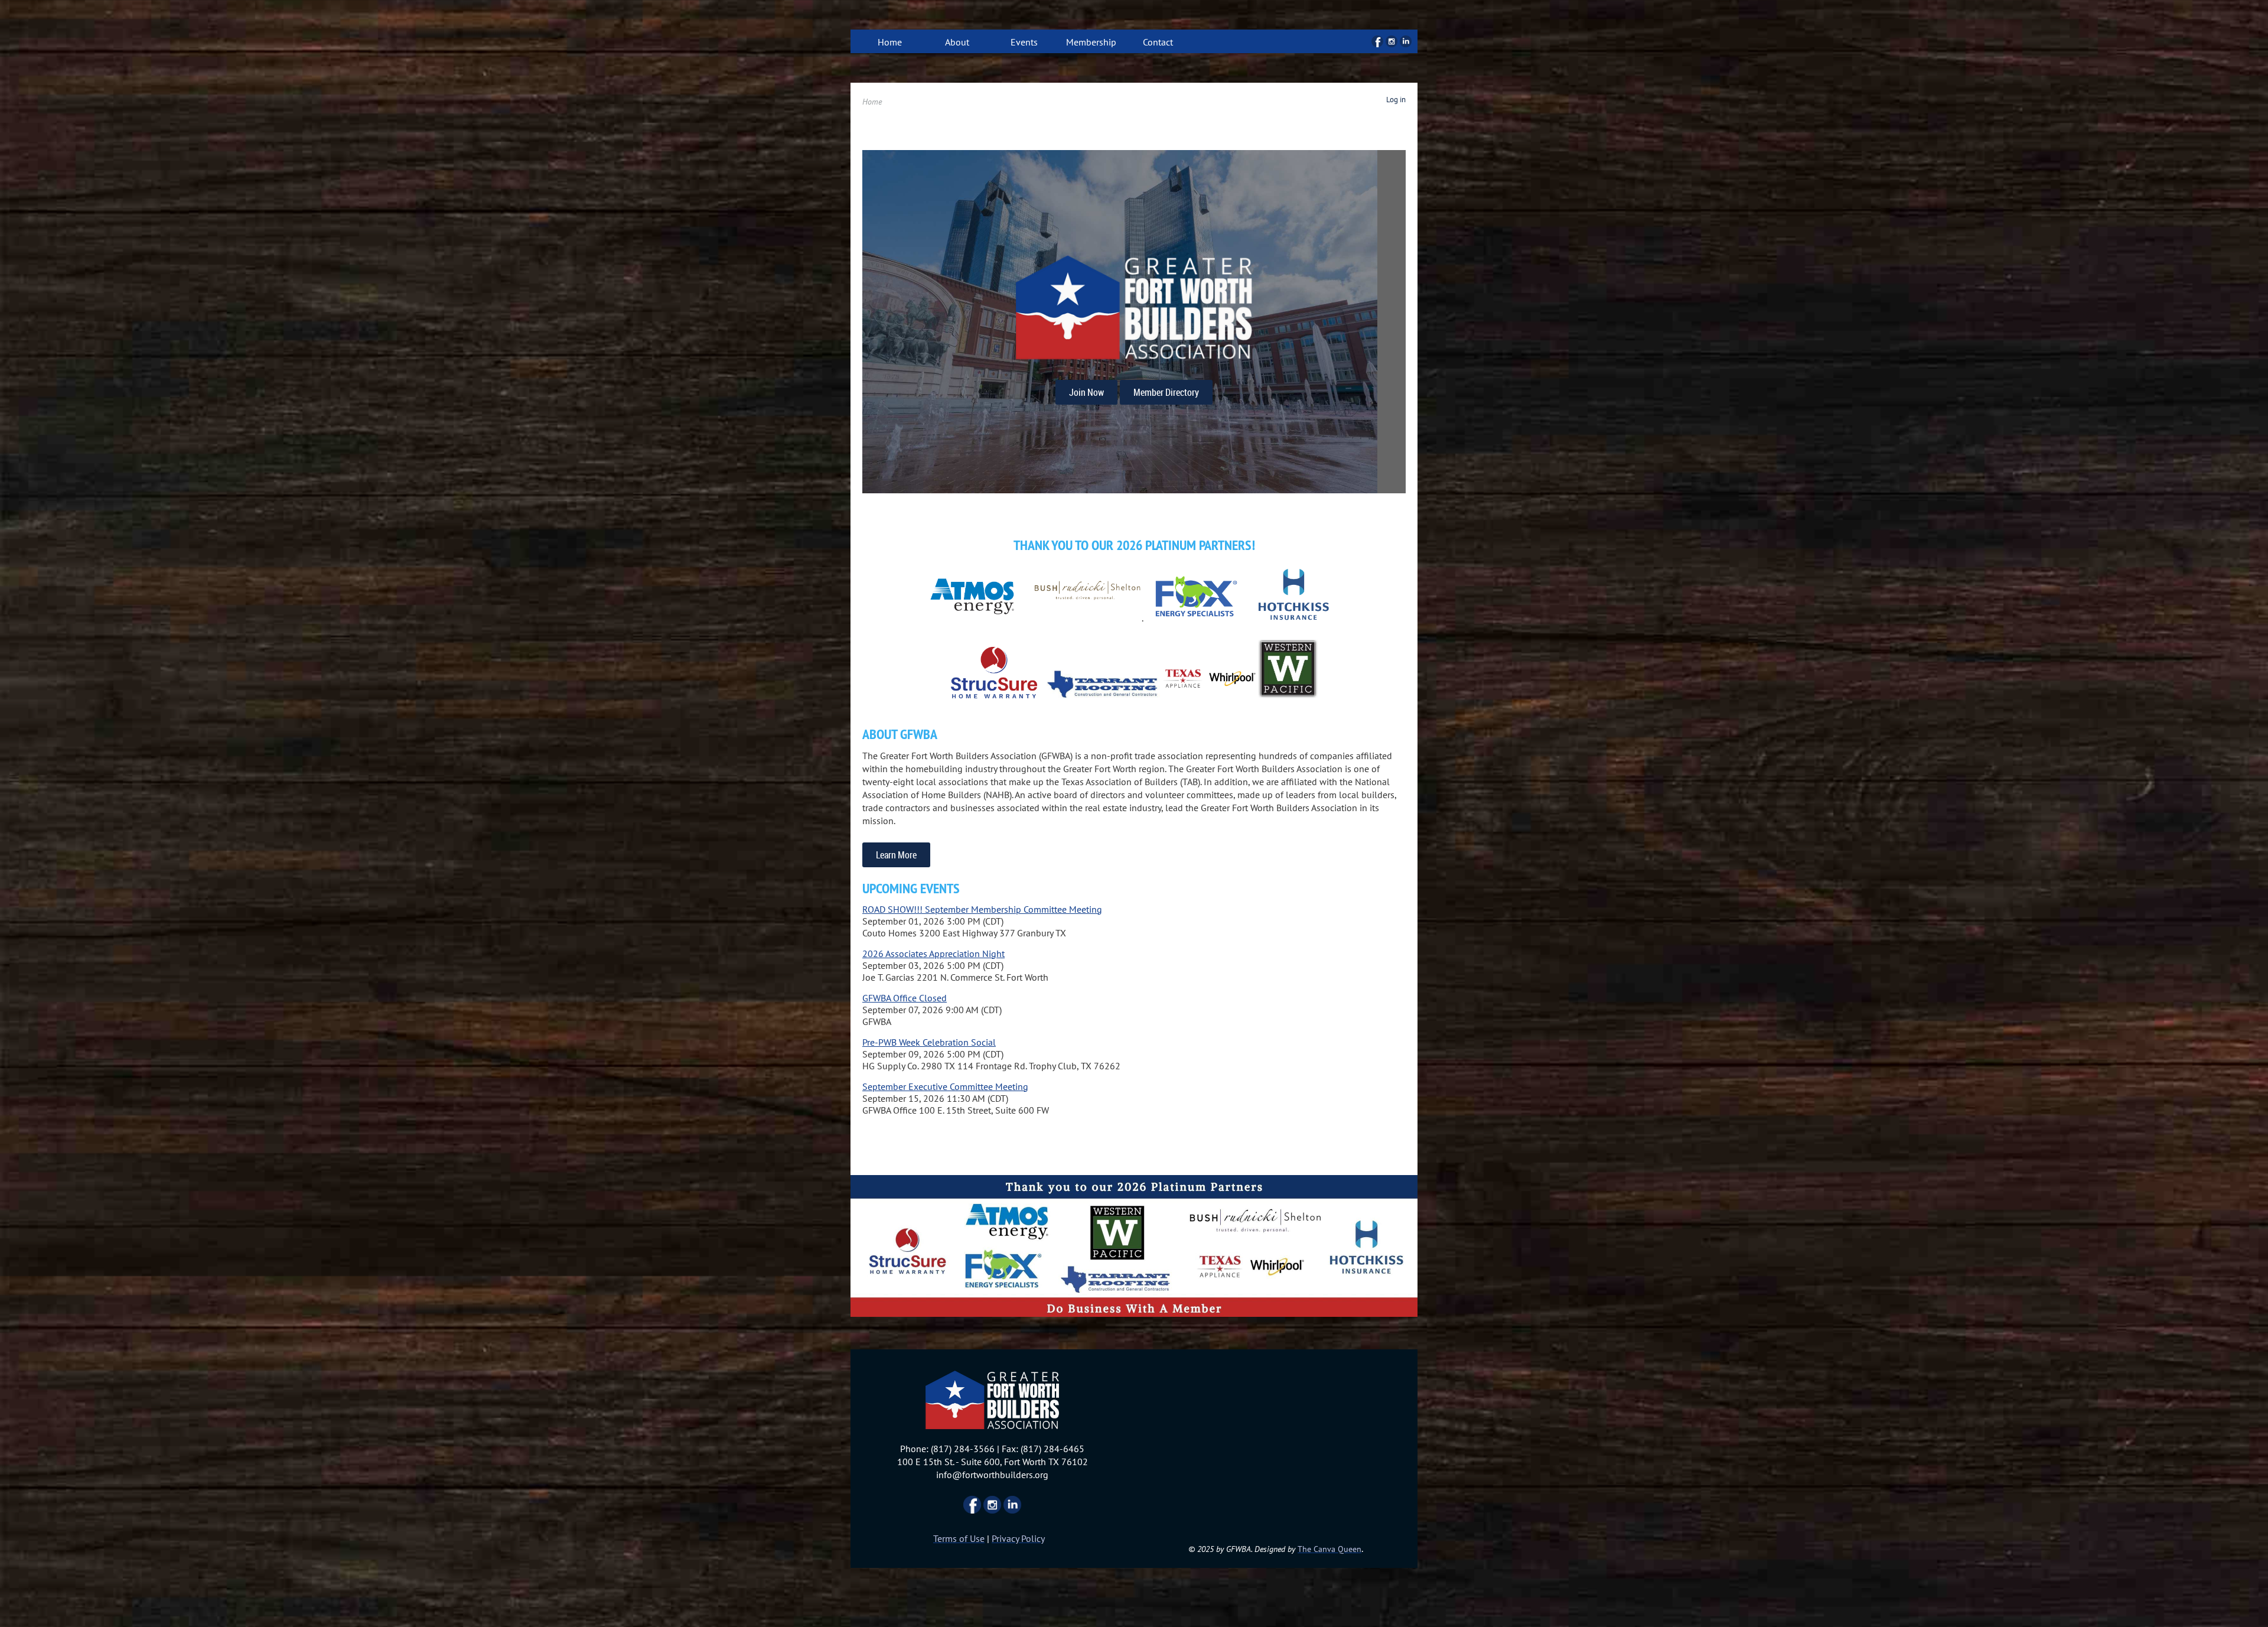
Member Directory (1166, 392)
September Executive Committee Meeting (945, 1086)
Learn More (896, 855)
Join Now (1086, 392)
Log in (1396, 100)
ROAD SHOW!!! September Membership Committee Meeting (982, 909)
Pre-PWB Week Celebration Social (929, 1042)
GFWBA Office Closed (905, 998)
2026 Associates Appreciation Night (933, 954)
